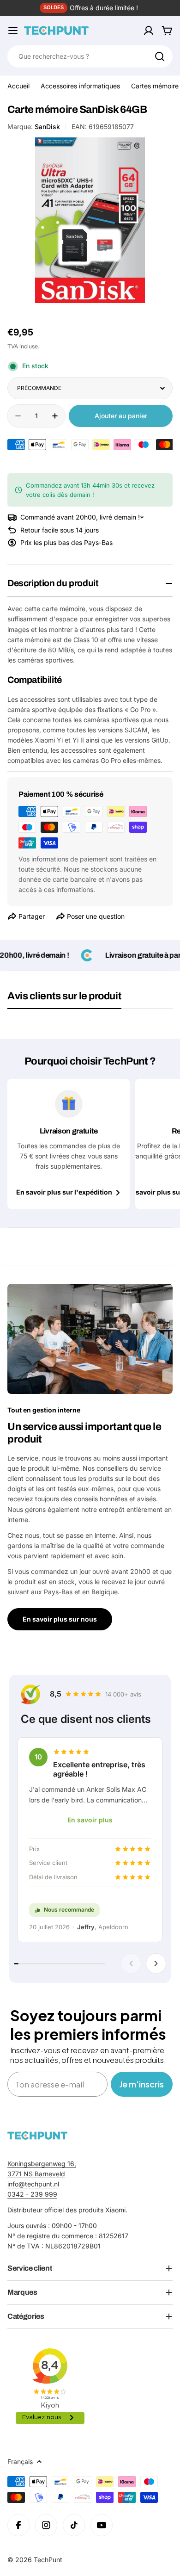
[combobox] (90, 56)
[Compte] (149, 31)
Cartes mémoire (155, 86)
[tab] (64, 999)
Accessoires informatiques (80, 86)
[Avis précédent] (131, 1963)
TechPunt (48, 2560)
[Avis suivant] (156, 1963)
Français (20, 2461)
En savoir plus (90, 1820)
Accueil (18, 86)
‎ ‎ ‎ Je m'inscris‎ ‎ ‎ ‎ (142, 2084)
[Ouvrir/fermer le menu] (13, 31)
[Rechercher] (160, 56)
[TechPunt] (37, 2135)
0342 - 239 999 (32, 2194)
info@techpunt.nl (33, 2184)
